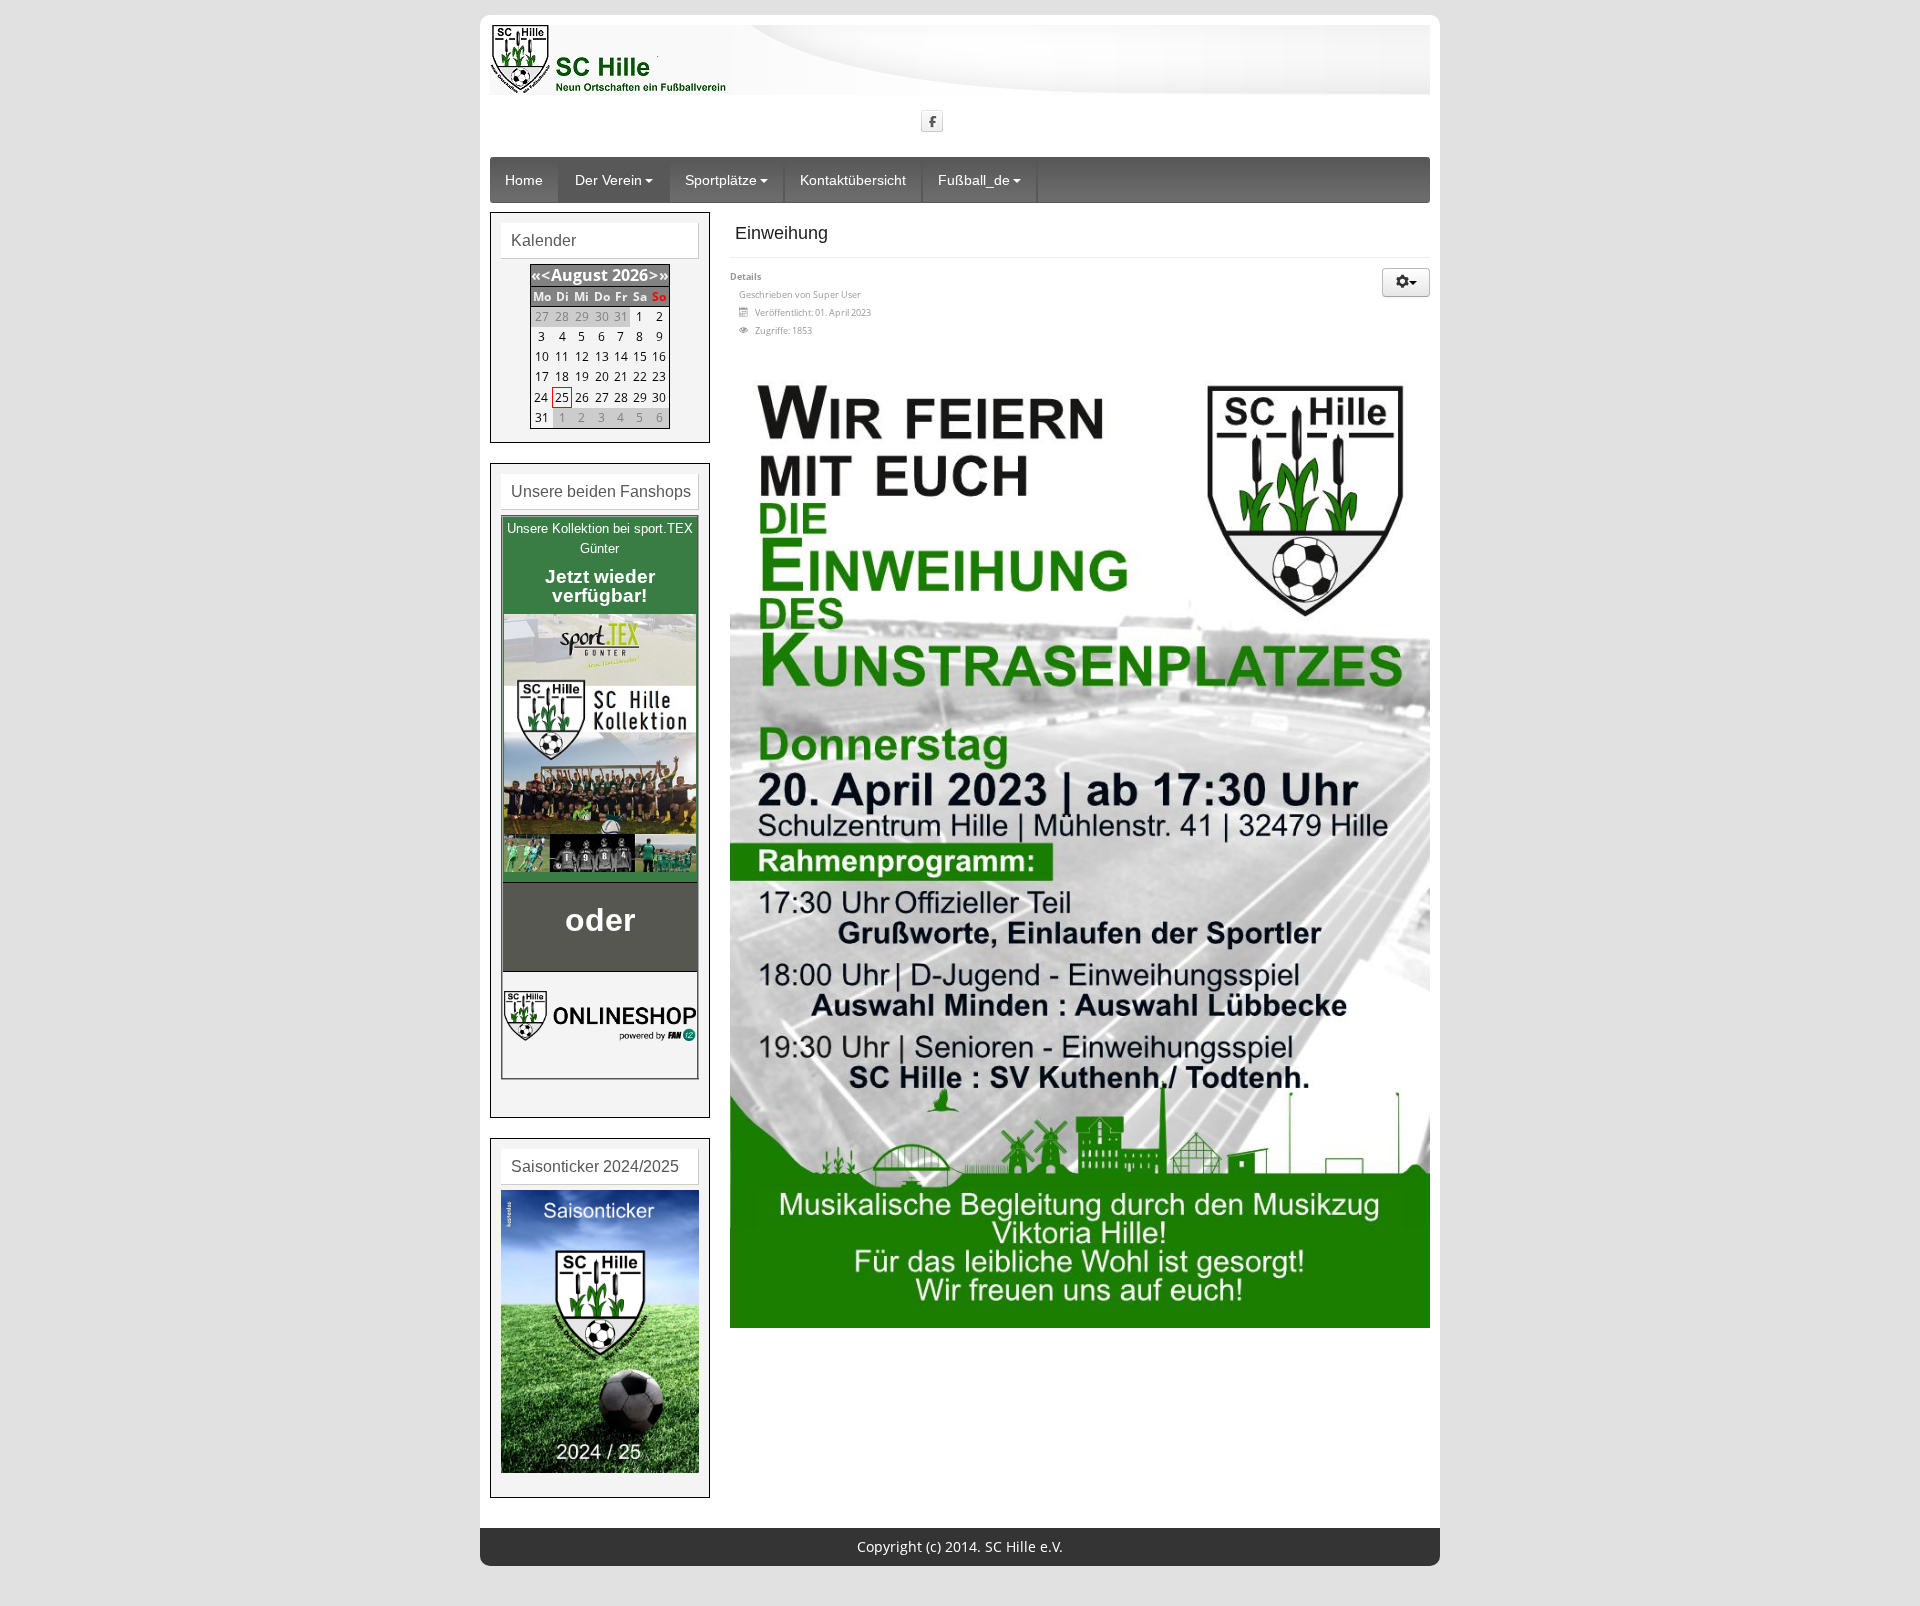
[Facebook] (932, 120)
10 (542, 356)
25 (562, 397)
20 (602, 376)
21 (621, 376)
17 (542, 376)
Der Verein (608, 180)
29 (640, 397)
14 (621, 356)
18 (562, 376)
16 (659, 356)
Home (524, 180)
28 (621, 397)
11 (562, 356)
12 (582, 356)
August (579, 275)
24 (541, 397)
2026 (630, 275)
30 (659, 397)
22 (640, 376)
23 (659, 376)
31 (542, 417)
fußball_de (974, 180)
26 (582, 397)
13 (602, 356)
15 (640, 356)
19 (582, 376)
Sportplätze (721, 180)
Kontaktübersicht (853, 180)
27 (602, 397)
